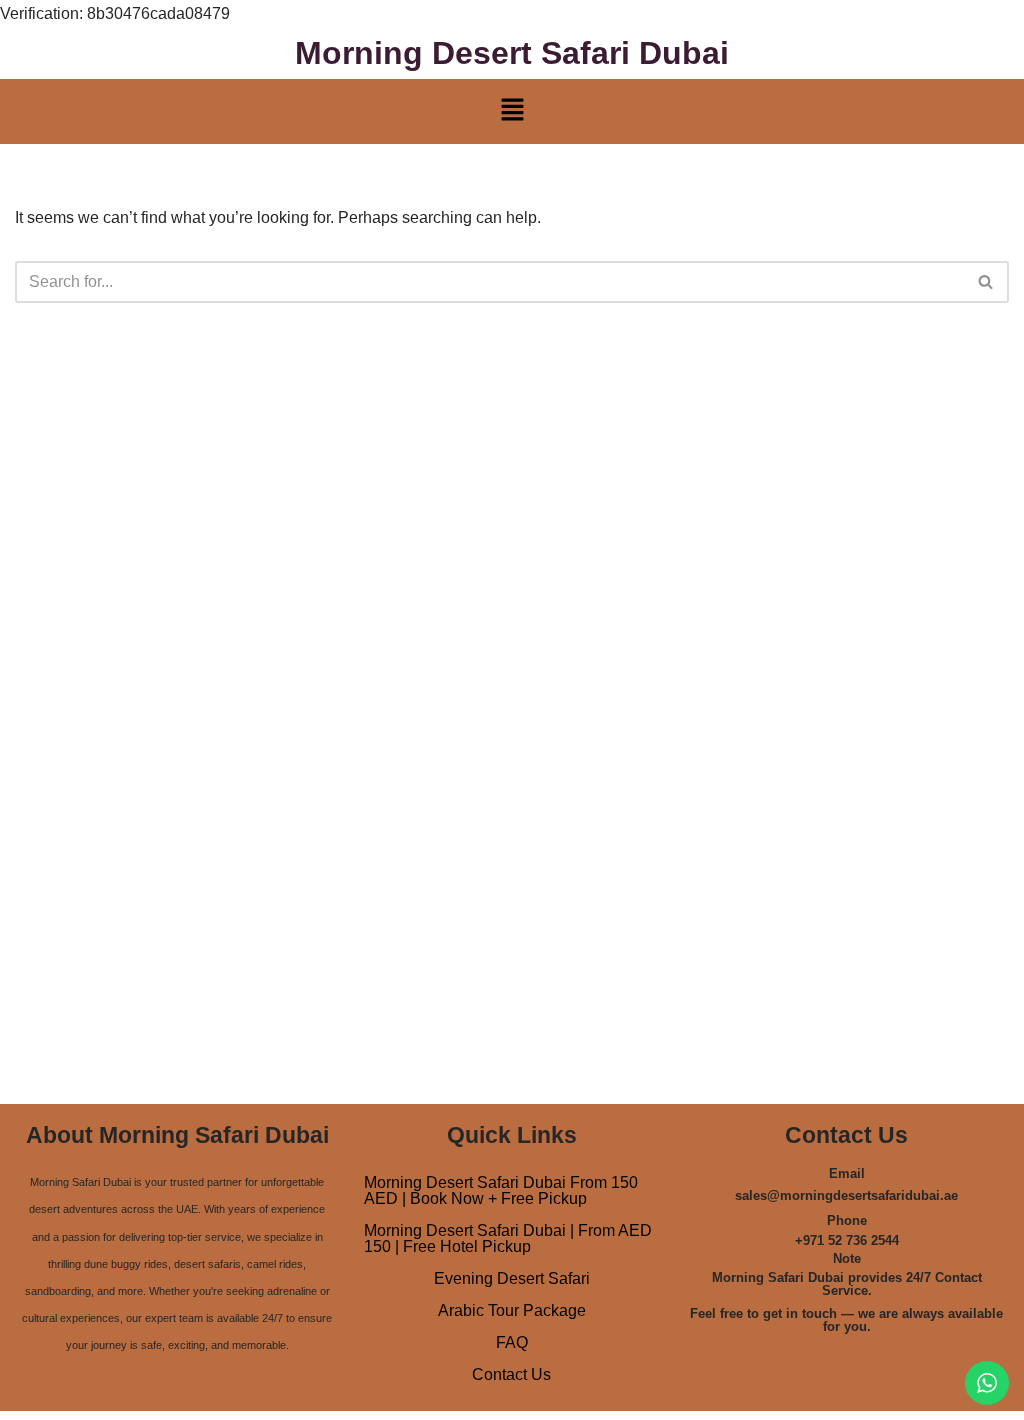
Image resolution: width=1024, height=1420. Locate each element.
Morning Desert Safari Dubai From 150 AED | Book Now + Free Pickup (501, 1190)
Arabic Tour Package (512, 1310)
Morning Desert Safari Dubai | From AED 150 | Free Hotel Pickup (508, 1238)
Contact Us (511, 1374)
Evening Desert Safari (512, 1278)
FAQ (512, 1342)
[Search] (986, 282)
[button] (512, 111)
